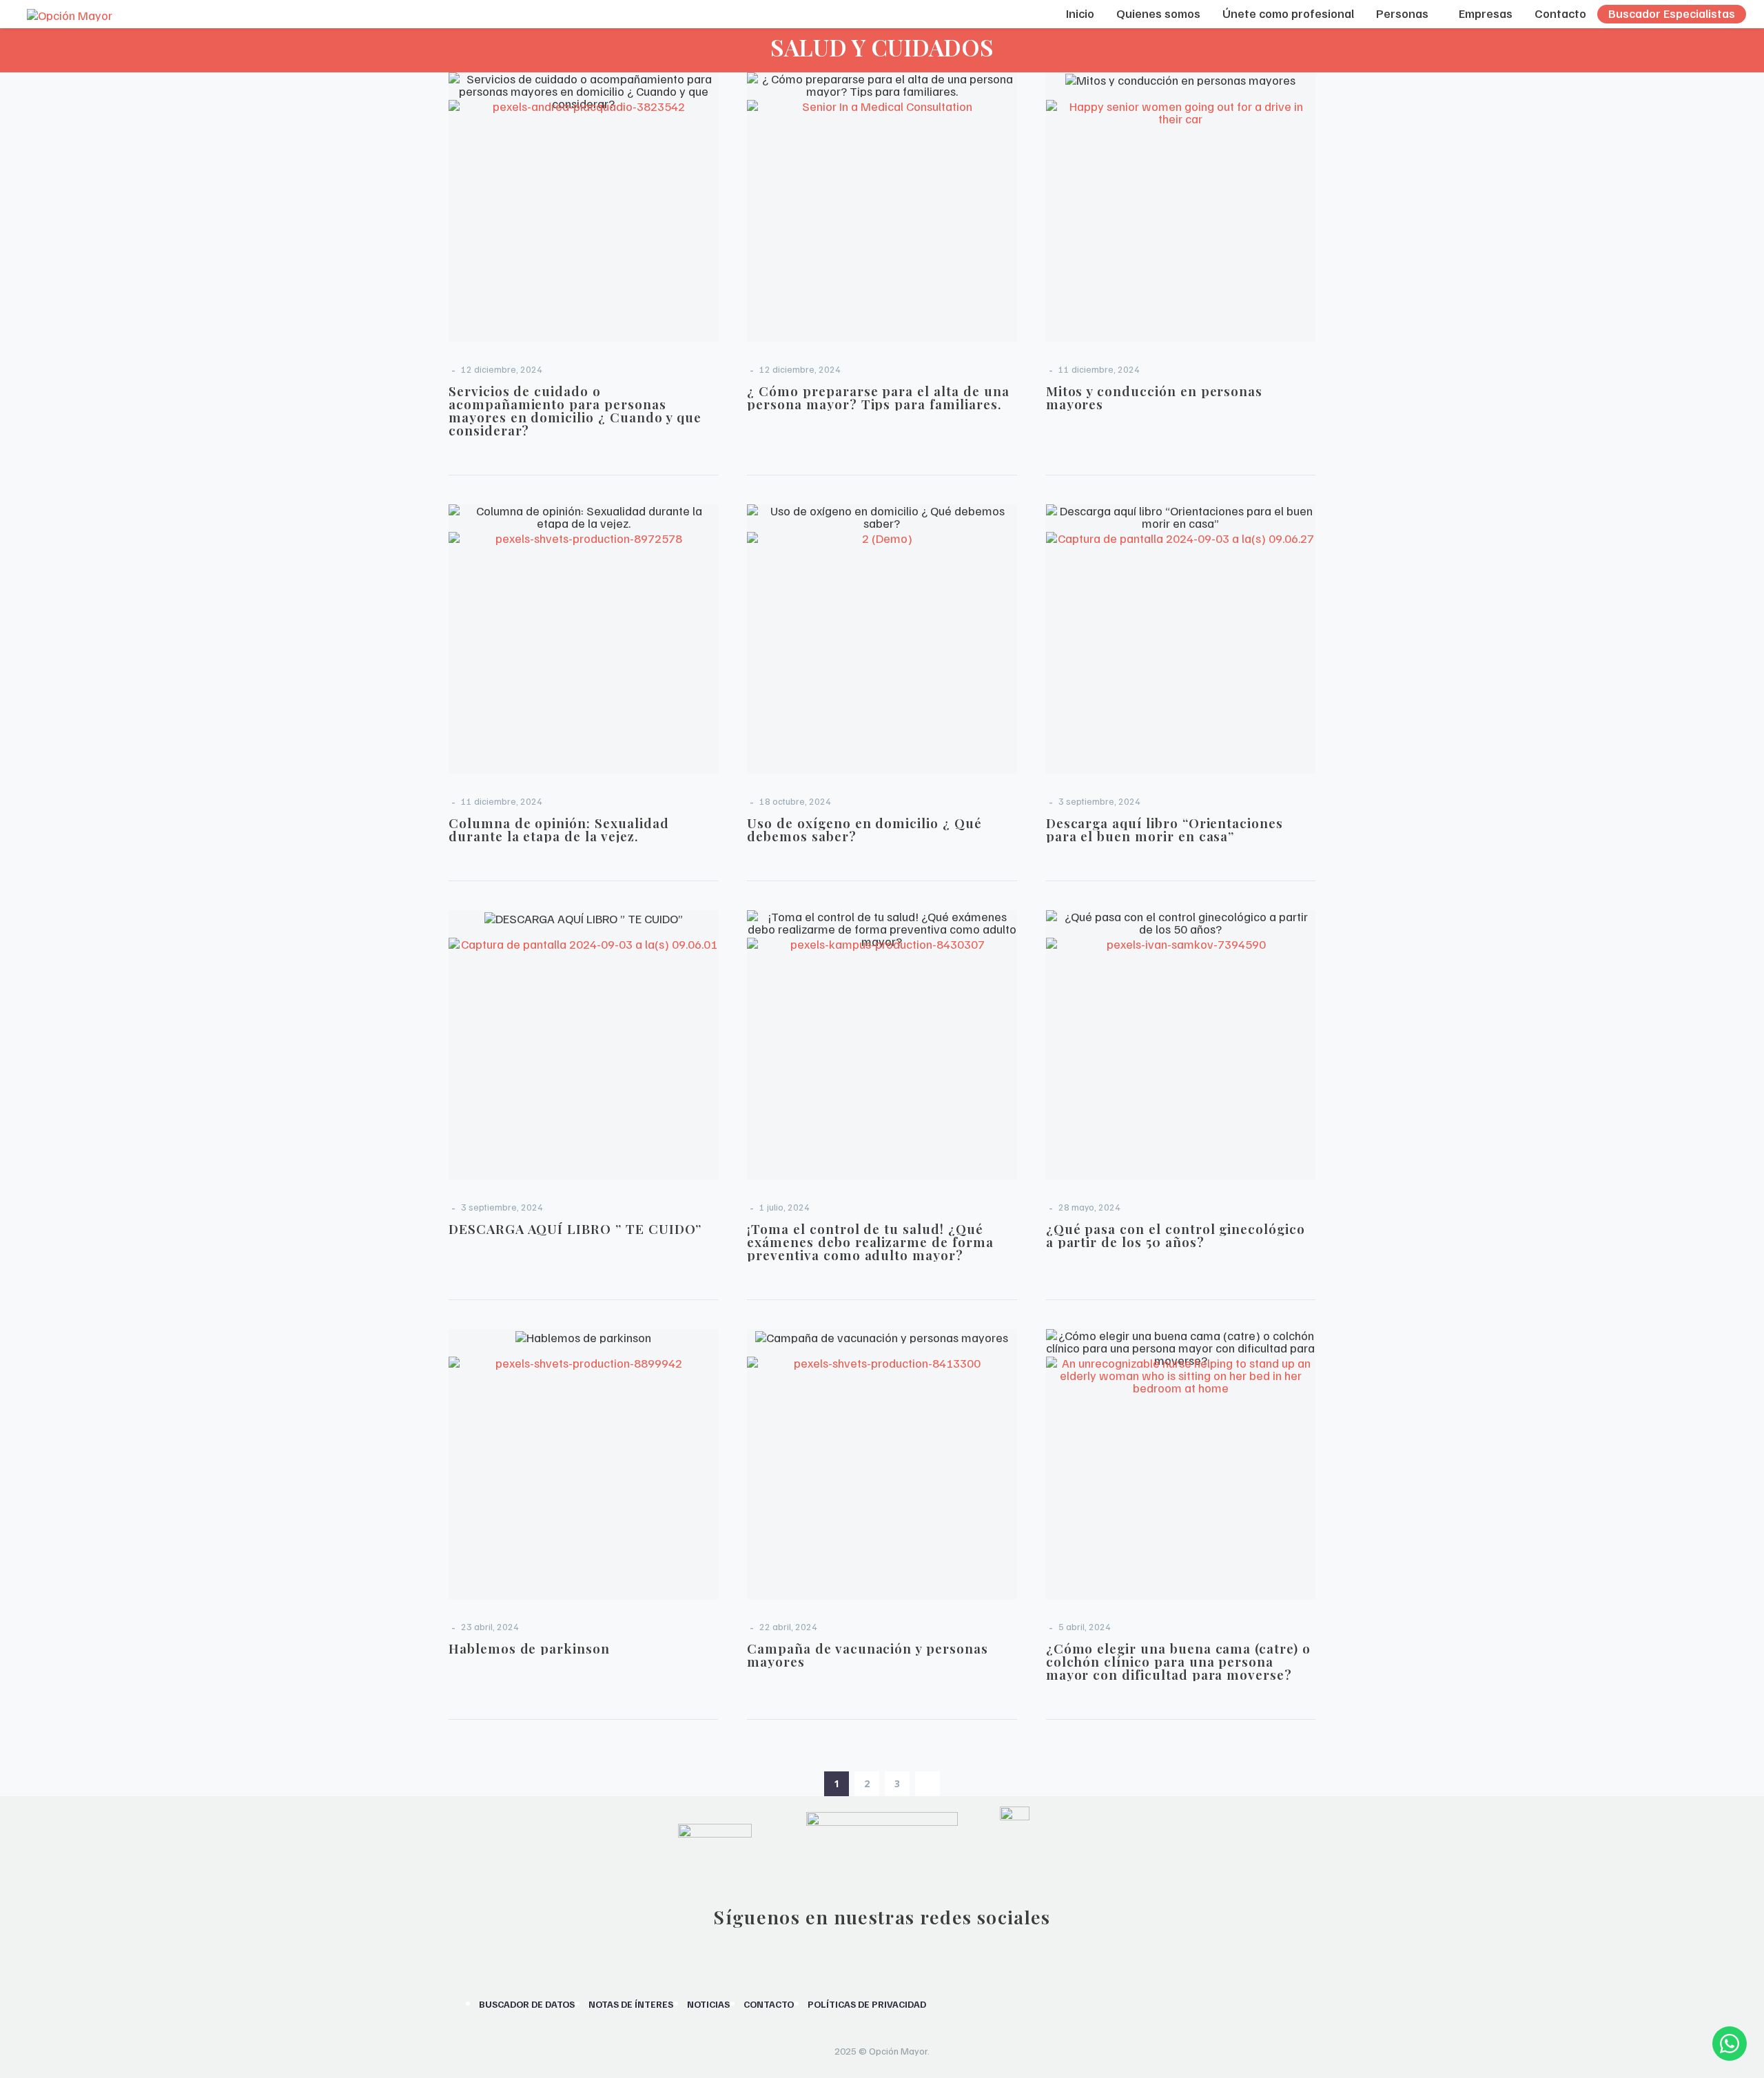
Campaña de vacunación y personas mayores (867, 1655)
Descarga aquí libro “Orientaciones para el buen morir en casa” (1165, 829)
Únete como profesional (1288, 13)
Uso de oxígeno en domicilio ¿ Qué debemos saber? (864, 829)
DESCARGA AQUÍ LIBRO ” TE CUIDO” (575, 1228)
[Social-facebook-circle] (864, 1958)
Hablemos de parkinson (529, 1648)
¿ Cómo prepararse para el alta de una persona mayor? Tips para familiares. (878, 397)
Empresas (1486, 13)
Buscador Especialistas (1672, 13)
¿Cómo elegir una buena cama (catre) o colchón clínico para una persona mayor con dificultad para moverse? (1178, 1661)
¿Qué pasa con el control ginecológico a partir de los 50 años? (1176, 1235)
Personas (1402, 13)
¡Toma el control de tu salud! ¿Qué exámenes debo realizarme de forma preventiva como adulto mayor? (870, 1242)
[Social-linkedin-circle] (936, 1958)
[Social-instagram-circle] (828, 1958)
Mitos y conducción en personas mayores (1155, 397)
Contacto (1560, 13)
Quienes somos (1158, 13)
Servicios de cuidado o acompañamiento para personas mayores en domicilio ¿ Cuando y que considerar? (575, 410)
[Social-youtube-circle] (900, 1958)
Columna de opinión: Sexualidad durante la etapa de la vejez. (559, 829)
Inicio (1080, 13)
